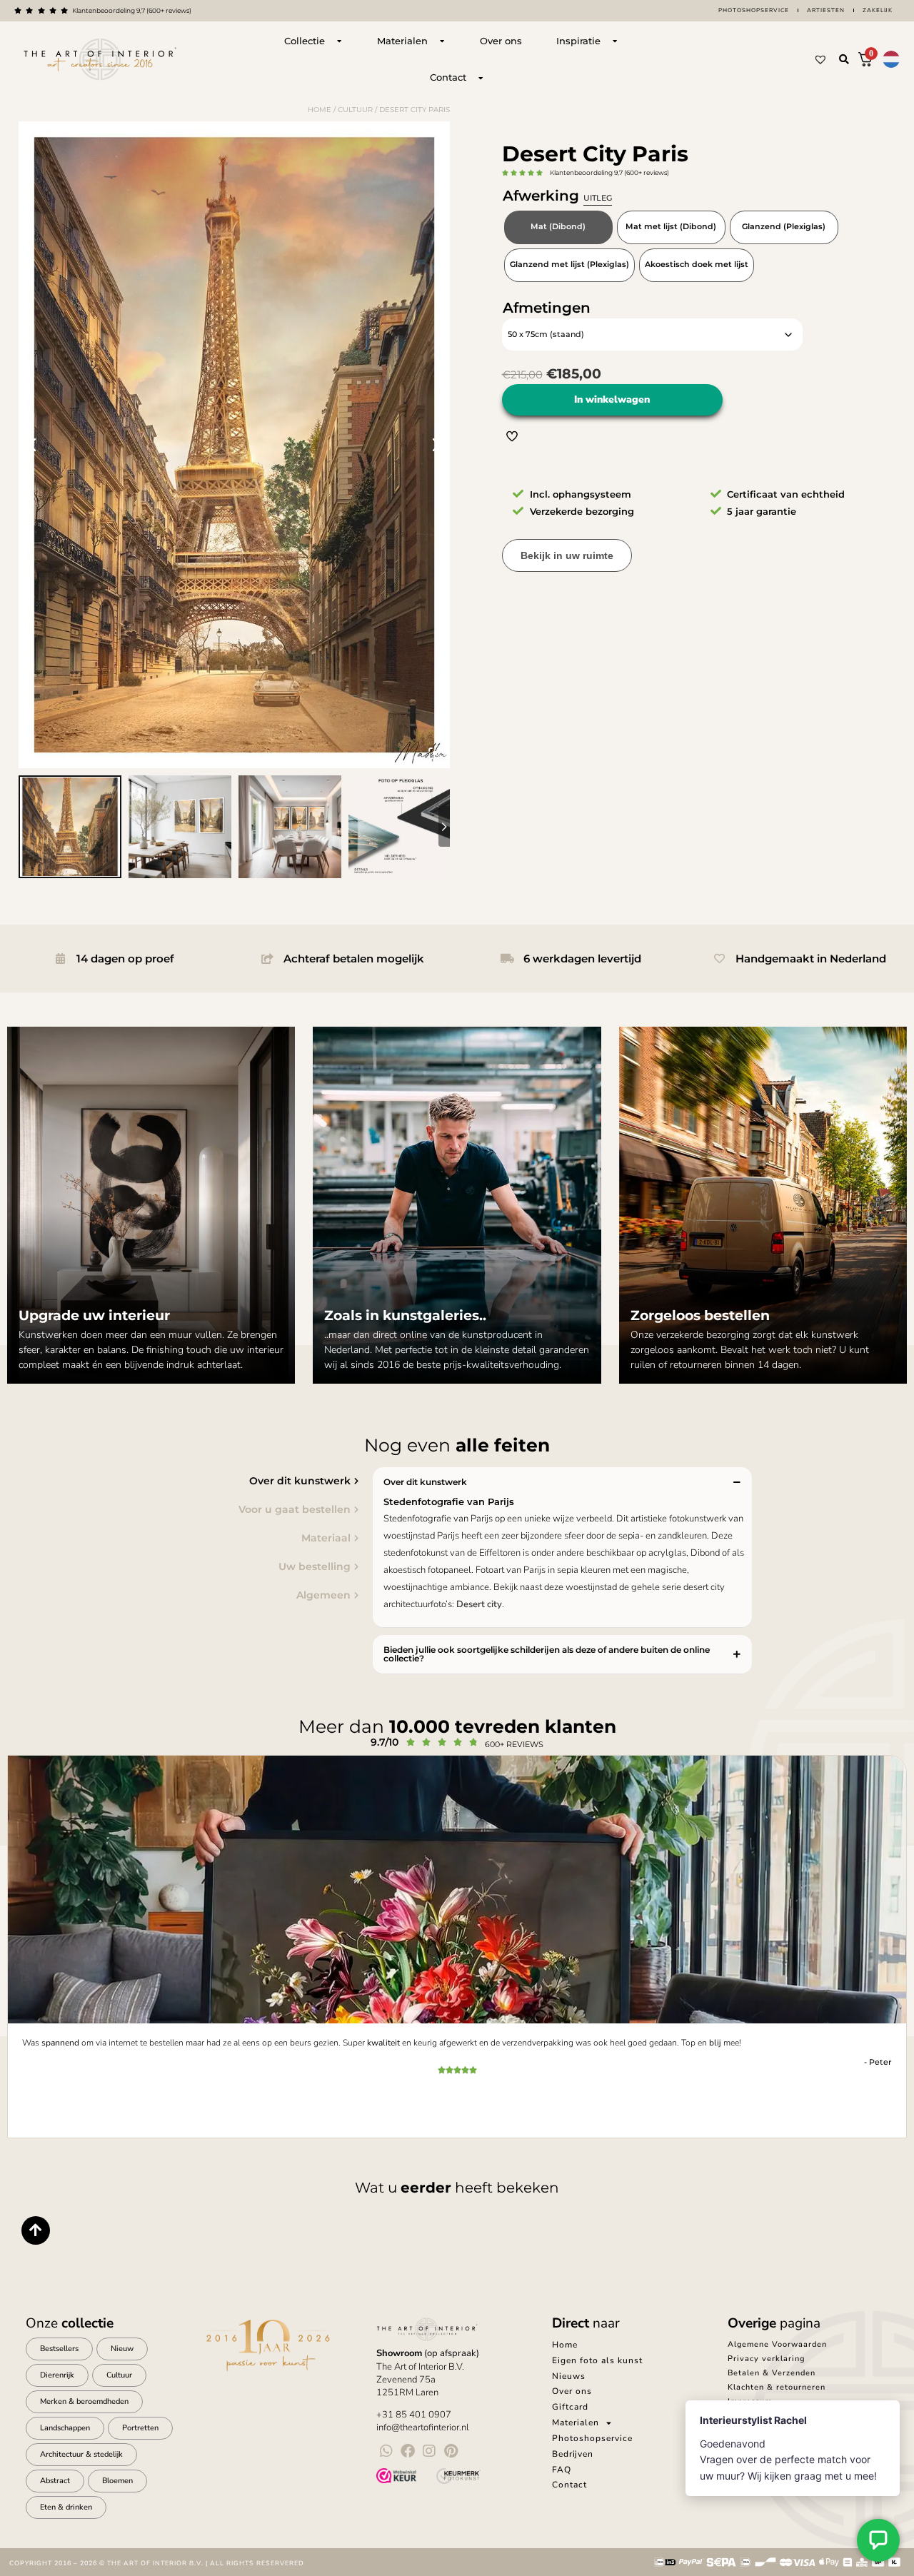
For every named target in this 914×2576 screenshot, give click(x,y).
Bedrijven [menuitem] (573, 2454)
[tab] (183, 1481)
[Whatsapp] (386, 2451)
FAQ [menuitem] (562, 2470)
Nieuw (122, 2349)
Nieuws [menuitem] (569, 2376)
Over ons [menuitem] (572, 2391)
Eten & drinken (66, 2507)
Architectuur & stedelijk (81, 2454)
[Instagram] (429, 2451)
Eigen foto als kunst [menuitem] (597, 2360)
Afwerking (557, 196)
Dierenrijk (57, 2375)
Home (320, 110)
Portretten (140, 2428)
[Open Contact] (481, 78)
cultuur (355, 110)
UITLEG (598, 198)
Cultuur (119, 2375)
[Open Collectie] (339, 41)
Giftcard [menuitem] (570, 2407)
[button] (844, 59)
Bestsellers (59, 2349)
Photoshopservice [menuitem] (592, 2438)
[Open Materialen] (442, 41)
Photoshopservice (754, 10)
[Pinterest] (451, 2451)
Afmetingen (547, 308)
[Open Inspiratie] (615, 41)
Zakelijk (878, 10)
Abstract (55, 2481)
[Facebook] (408, 2451)
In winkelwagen (612, 399)
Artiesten (826, 10)
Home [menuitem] (565, 2345)
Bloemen (117, 2481)
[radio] (558, 227)
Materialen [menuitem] (576, 2422)
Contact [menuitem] (569, 2485)
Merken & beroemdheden (84, 2401)
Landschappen (65, 2428)
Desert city (479, 1604)
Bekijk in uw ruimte (567, 555)
